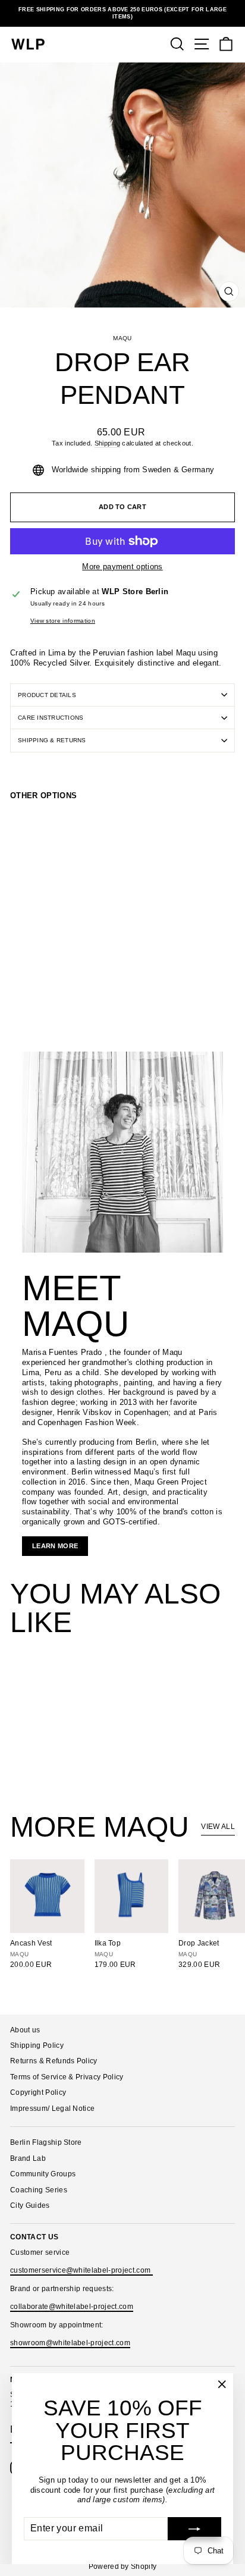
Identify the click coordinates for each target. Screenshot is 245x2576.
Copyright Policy (38, 2092)
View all (218, 1827)
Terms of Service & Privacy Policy (67, 2077)
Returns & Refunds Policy (54, 2061)
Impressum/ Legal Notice (52, 2109)
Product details (47, 695)
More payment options (122, 567)
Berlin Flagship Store (46, 2142)
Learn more (55, 1546)
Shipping (108, 443)
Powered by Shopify (123, 2566)
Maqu (122, 338)
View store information (63, 621)
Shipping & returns (52, 740)
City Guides (30, 2205)
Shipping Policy (37, 2045)
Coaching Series (39, 2190)
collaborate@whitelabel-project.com (72, 2307)
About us (25, 2030)
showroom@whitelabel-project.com (70, 2343)
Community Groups (43, 2174)
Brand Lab (28, 2158)
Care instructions (51, 718)
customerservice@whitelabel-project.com (81, 2270)
